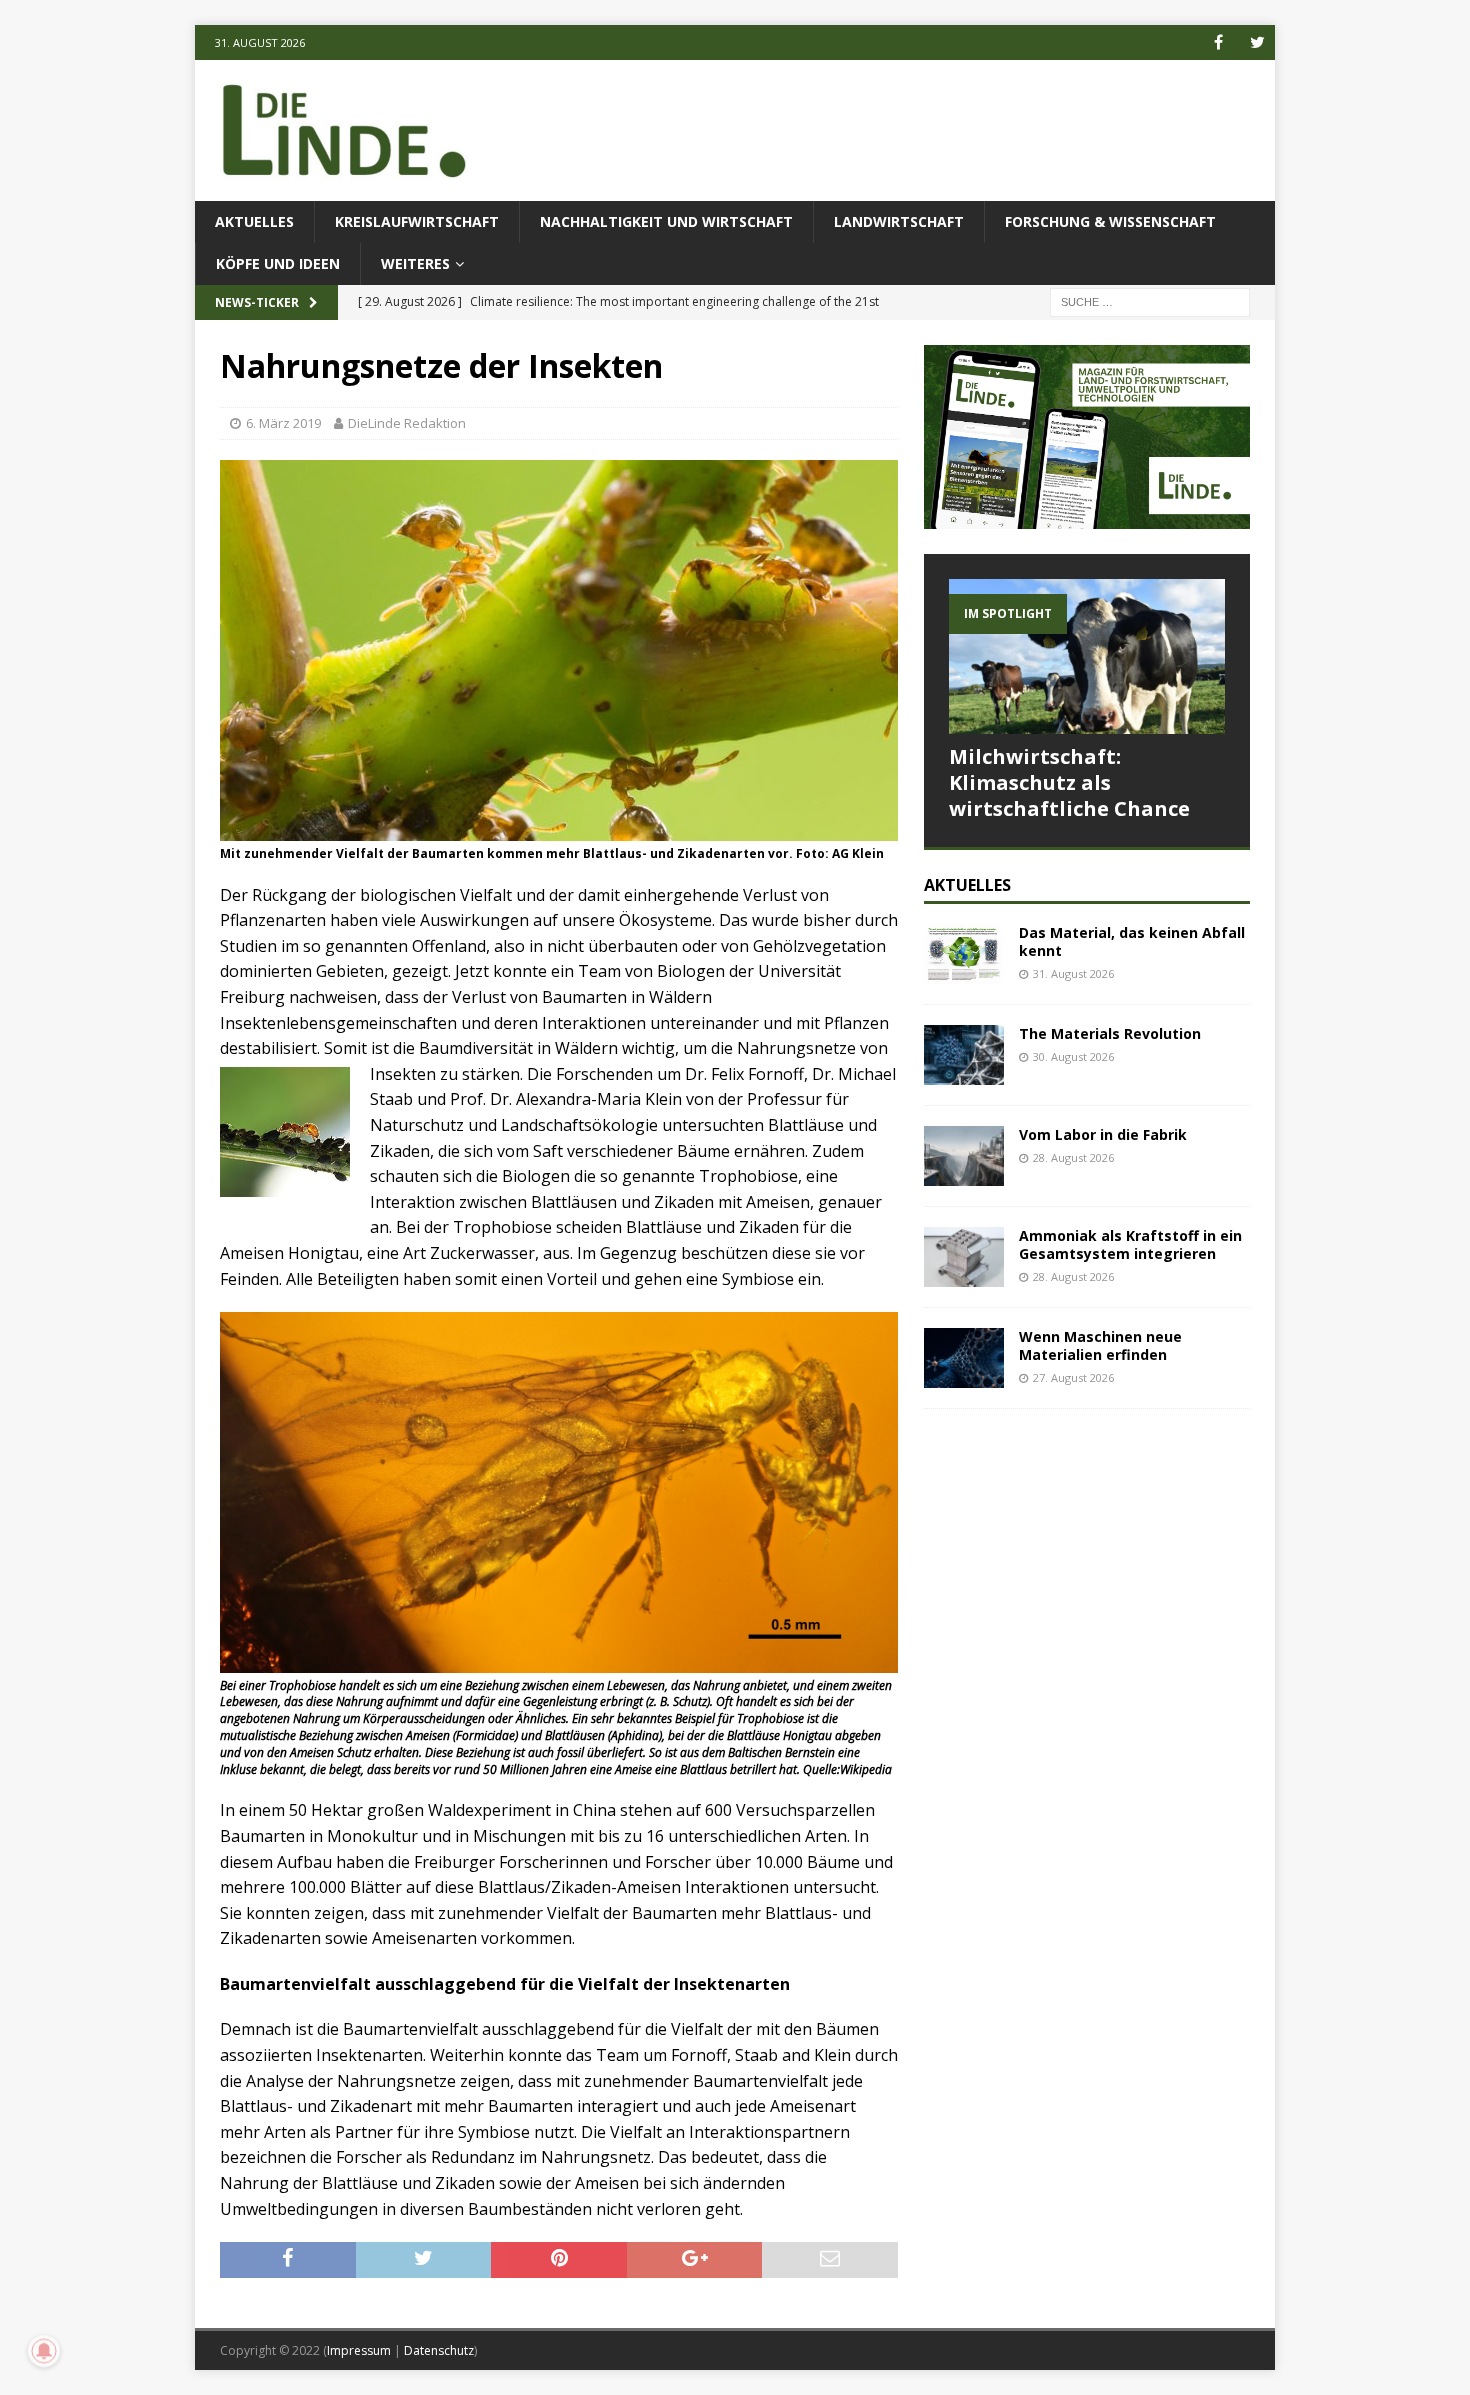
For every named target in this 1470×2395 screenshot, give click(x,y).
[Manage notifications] (44, 2351)
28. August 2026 (1073, 1157)
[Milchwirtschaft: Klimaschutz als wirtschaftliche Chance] (1087, 656)
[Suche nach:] (1150, 301)
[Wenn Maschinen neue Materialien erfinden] (964, 1358)
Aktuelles (254, 221)
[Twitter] (1257, 42)
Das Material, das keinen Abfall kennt (1132, 941)
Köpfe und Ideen (278, 263)
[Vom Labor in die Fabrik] (964, 1156)
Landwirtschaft (899, 221)
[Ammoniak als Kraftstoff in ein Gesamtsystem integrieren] (964, 1257)
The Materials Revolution (1110, 1033)
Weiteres (415, 263)
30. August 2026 (1073, 1056)
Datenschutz (439, 2350)
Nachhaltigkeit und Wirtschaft (666, 221)
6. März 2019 (283, 423)
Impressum (359, 2350)
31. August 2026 (1073, 973)
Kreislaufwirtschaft (417, 221)
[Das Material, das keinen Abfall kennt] (964, 954)
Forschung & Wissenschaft (1110, 221)
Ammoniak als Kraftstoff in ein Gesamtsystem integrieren (1130, 1244)
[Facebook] (1218, 42)
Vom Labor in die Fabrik (1103, 1134)
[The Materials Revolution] (964, 1055)
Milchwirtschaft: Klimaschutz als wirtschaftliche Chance (1069, 782)
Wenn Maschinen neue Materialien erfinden (1100, 1345)
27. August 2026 (1073, 1377)
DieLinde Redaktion (407, 423)
